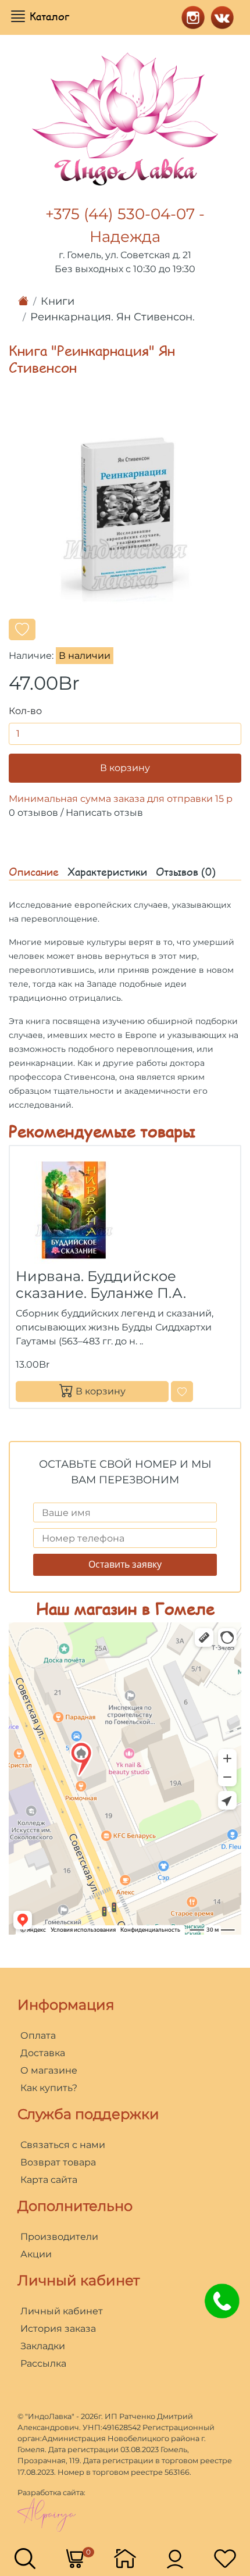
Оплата (38, 2036)
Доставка (43, 2053)
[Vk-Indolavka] (219, 16)
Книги (58, 301)
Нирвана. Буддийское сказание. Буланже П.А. (101, 1285)
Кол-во (25, 711)
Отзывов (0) (186, 872)
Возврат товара (58, 2162)
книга (38, 1021)
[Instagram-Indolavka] (190, 16)
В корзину (125, 768)
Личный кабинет (62, 2311)
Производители (59, 2237)
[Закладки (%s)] (225, 2558)
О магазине (49, 2070)
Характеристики (107, 872)
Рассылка (43, 2363)
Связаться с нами (63, 2145)
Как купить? (49, 2088)
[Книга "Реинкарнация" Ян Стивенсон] (125, 517)
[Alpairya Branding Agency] (47, 2514)
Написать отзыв (104, 813)
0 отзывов (33, 813)
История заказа (58, 2329)
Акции (36, 2254)
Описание (34, 872)
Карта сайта (49, 2180)
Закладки (43, 2346)
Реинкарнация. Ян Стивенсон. (112, 317)
